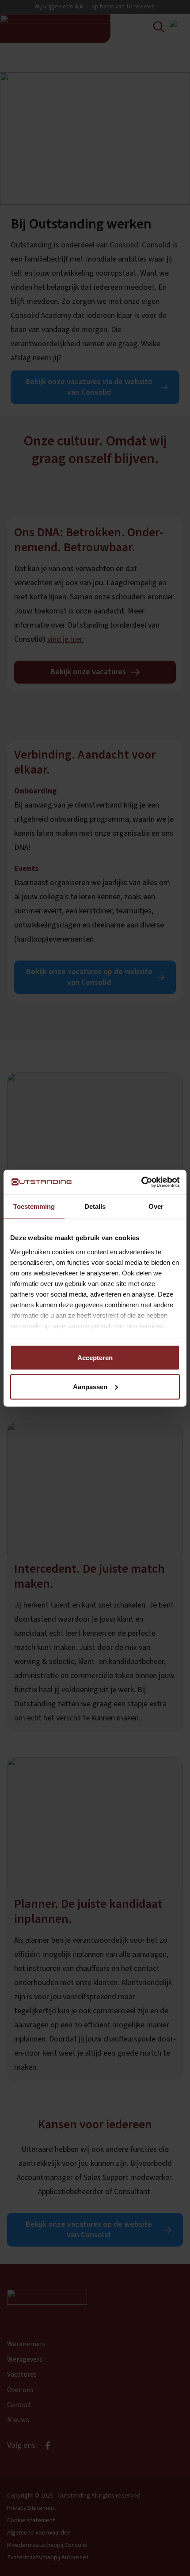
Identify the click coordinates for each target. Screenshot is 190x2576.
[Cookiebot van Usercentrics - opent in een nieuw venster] (141, 1182)
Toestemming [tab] (34, 1206)
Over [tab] (156, 1206)
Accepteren (95, 1358)
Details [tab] (95, 1206)
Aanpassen (90, 1386)
